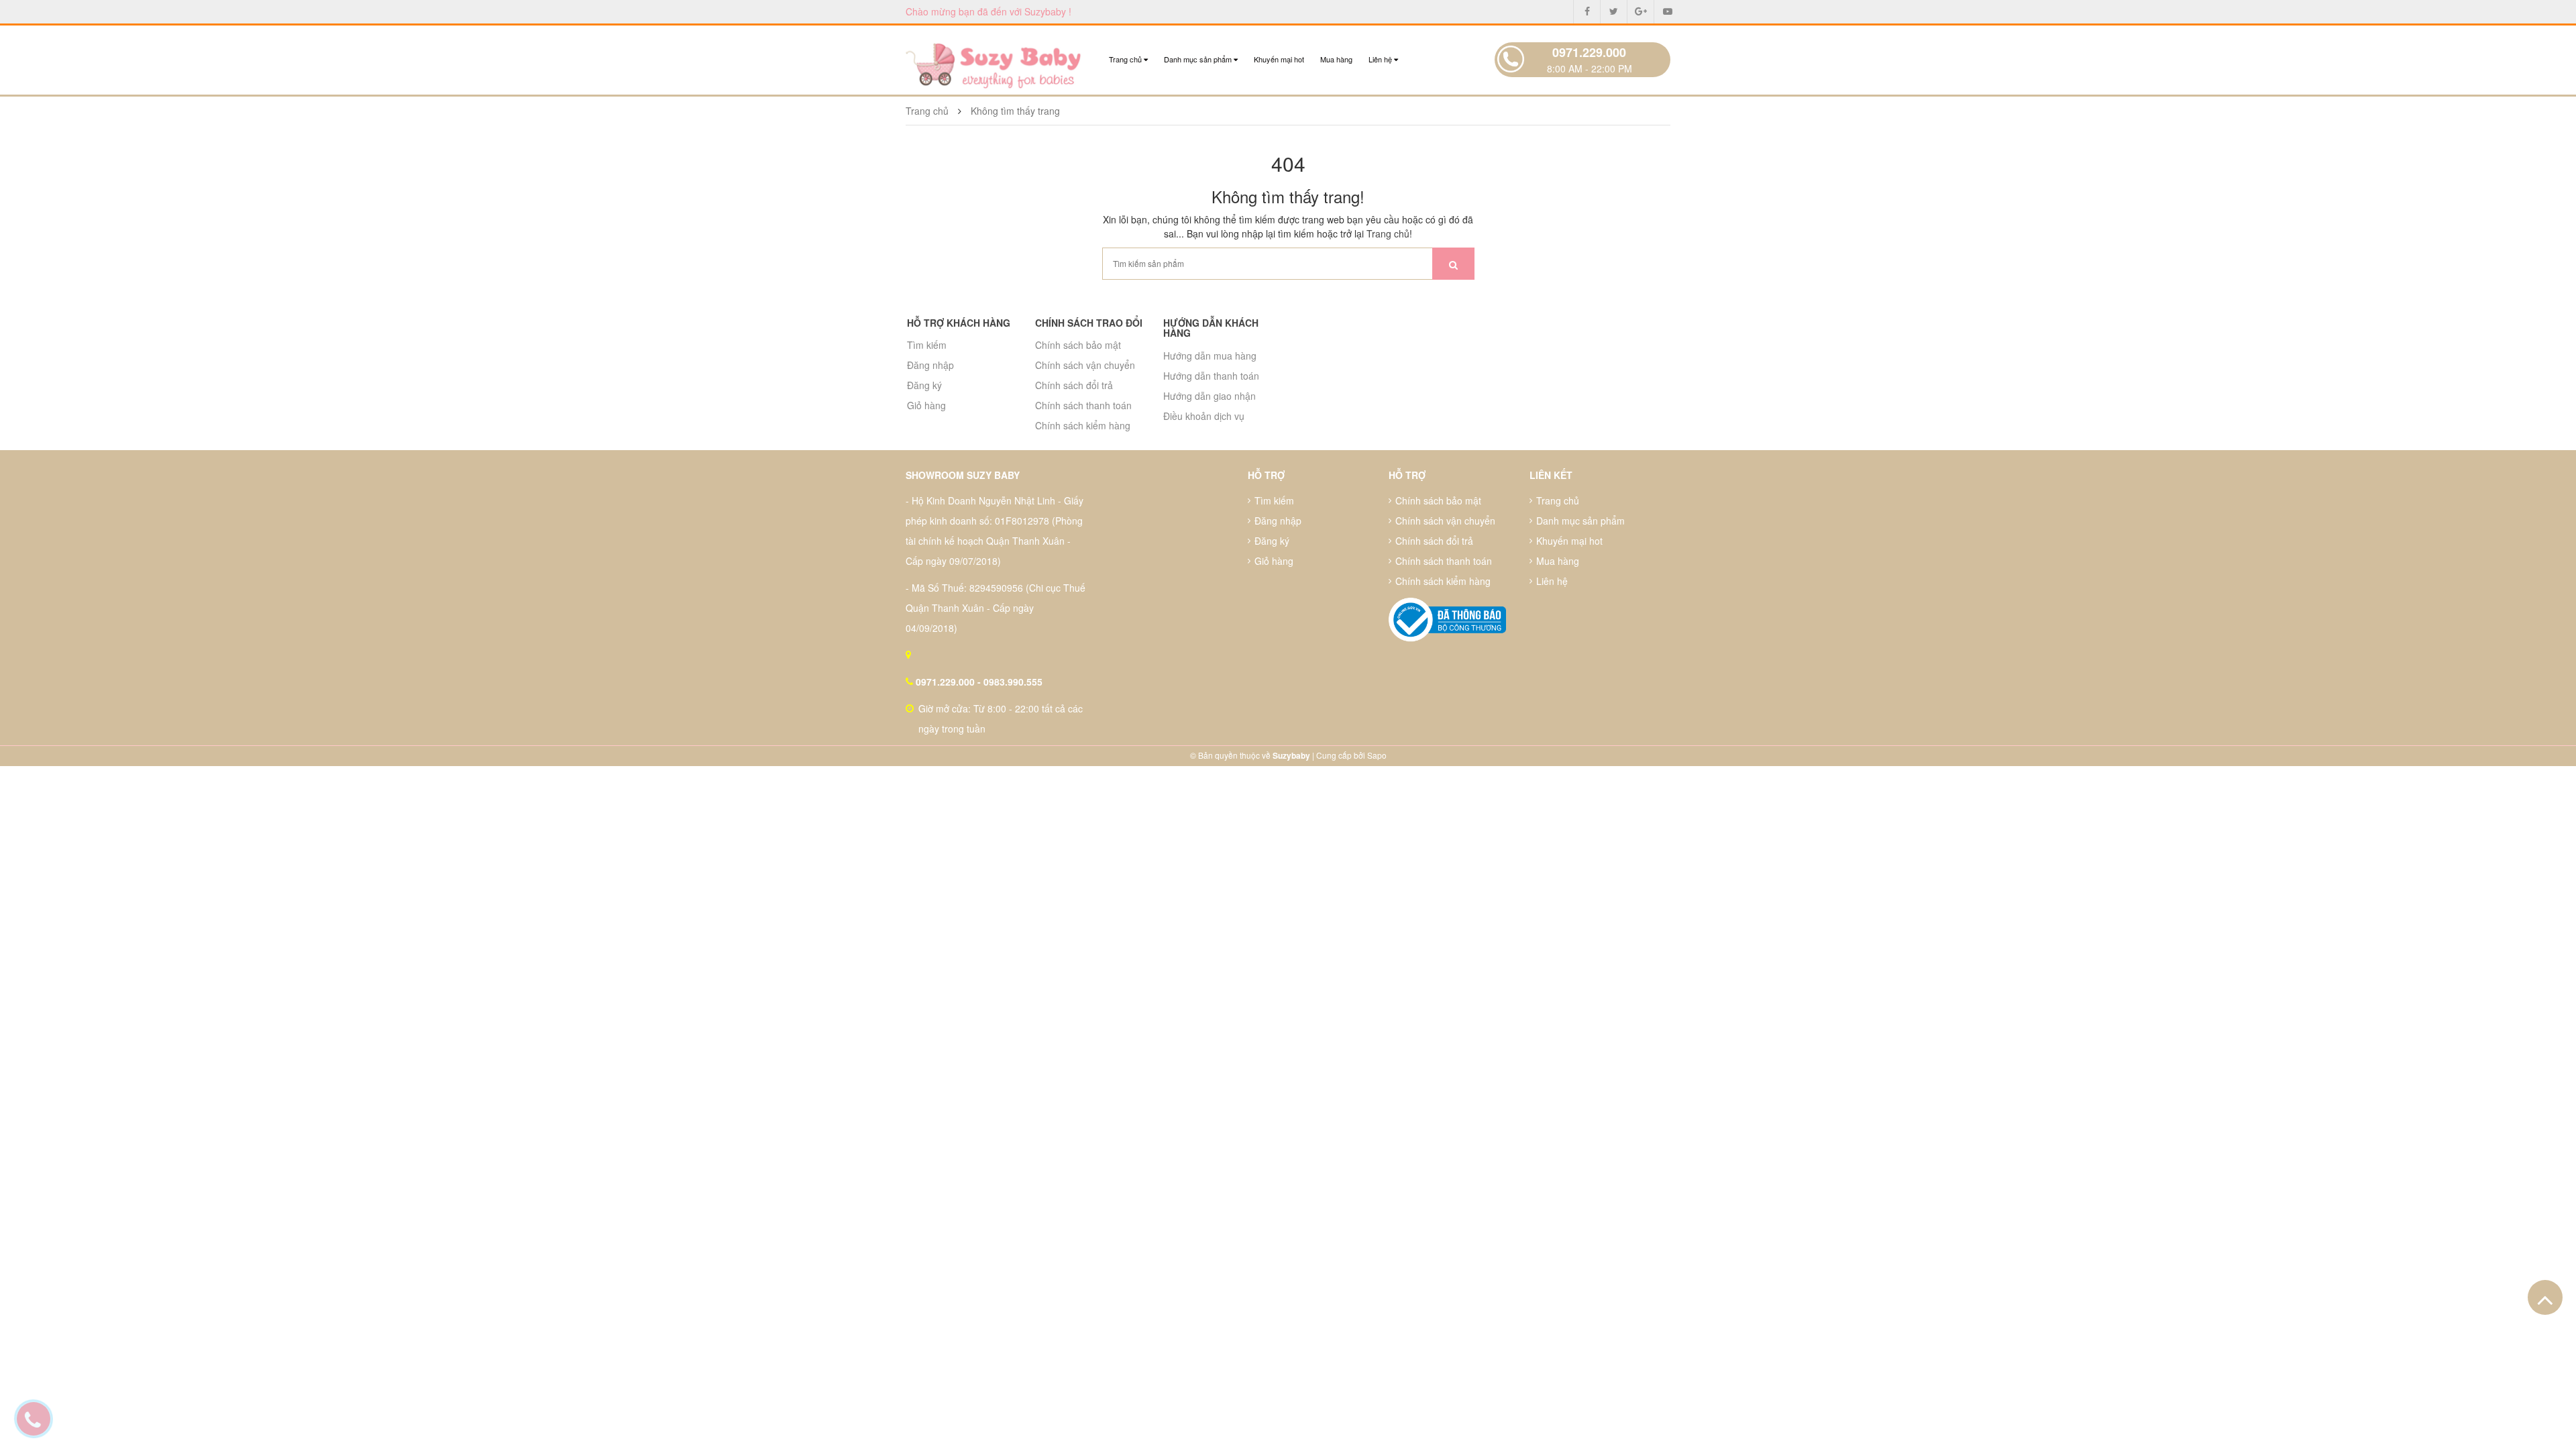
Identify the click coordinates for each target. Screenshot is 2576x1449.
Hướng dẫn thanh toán (1211, 376)
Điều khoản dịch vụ (1204, 416)
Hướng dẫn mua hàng (1210, 356)
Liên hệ (1381, 59)
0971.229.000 (1589, 52)
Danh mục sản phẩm (1199, 59)
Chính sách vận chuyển (1085, 365)
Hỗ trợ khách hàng (959, 323)
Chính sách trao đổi (1089, 323)
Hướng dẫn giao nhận (1210, 396)
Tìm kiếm (927, 345)
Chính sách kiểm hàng (1083, 425)
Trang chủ (1126, 59)
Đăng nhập (930, 365)
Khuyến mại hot (1279, 59)
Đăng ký (924, 385)
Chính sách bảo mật (1078, 345)
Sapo (1377, 755)
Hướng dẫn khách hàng (1211, 328)
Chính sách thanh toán (1083, 405)
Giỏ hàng (926, 405)
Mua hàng (1336, 59)
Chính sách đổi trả (1074, 385)
